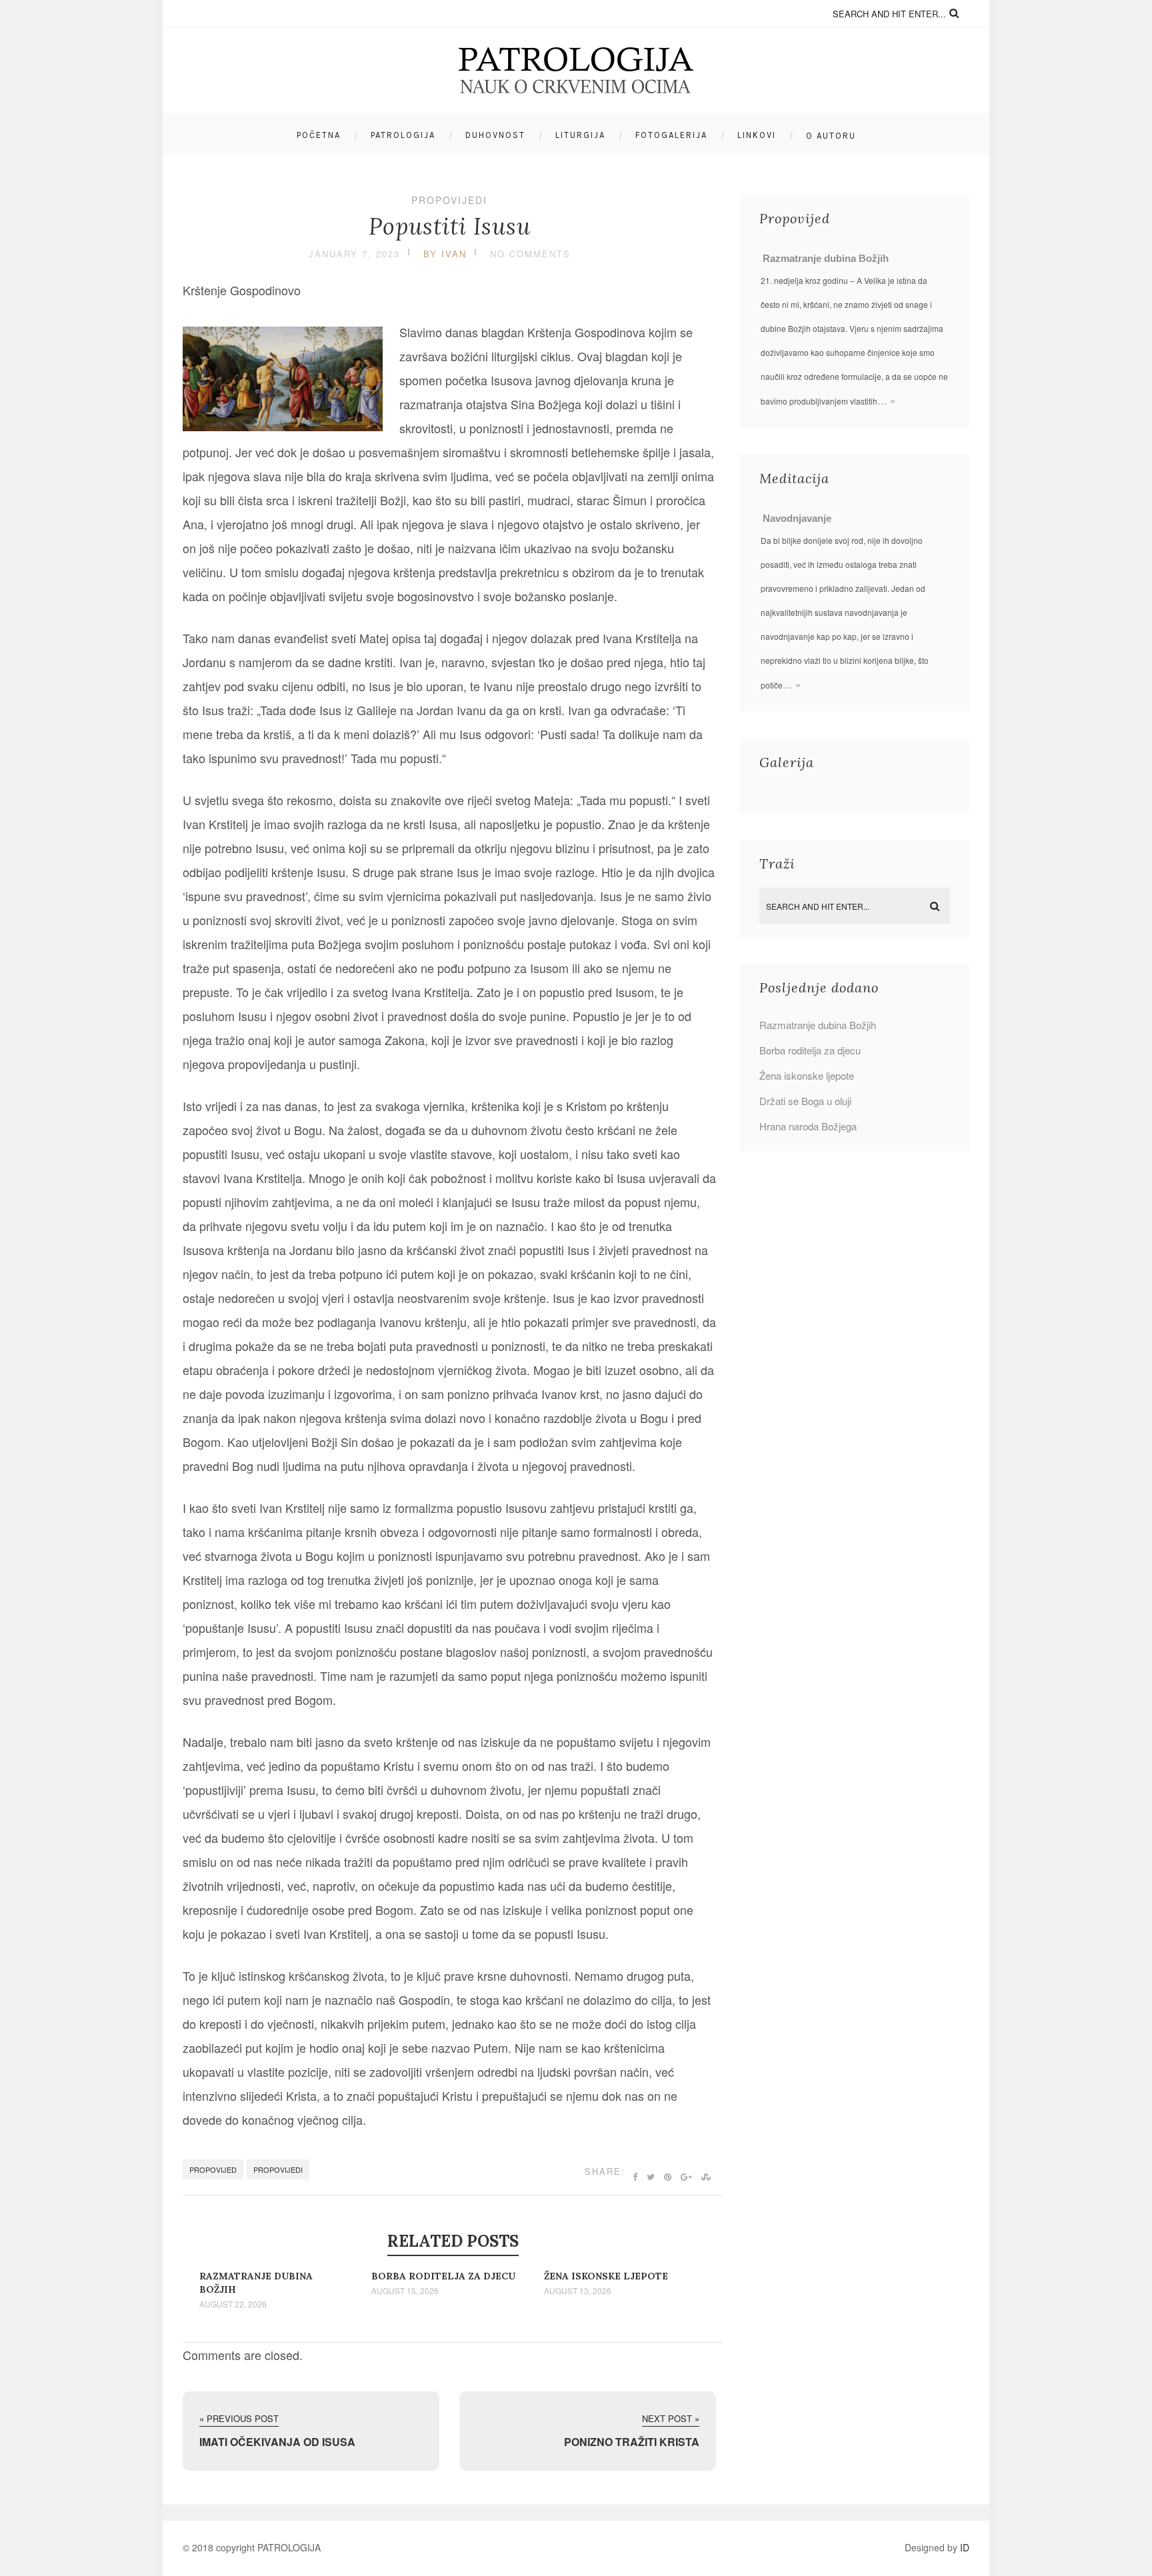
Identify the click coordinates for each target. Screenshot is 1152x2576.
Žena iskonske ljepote (606, 2276)
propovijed (213, 2169)
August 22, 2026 (233, 2304)
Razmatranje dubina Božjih (826, 258)
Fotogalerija (671, 135)
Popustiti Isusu (450, 226)
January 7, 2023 (354, 254)
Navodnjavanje (797, 518)
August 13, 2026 (578, 2291)
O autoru (831, 136)
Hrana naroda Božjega (808, 1126)
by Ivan (445, 254)
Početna (319, 135)
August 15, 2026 (405, 2291)
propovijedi (278, 2169)
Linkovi (757, 135)
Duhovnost (495, 135)
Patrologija (403, 135)
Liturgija (580, 135)
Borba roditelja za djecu (443, 2276)
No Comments (530, 254)
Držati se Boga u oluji (805, 1101)
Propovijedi (449, 200)
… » (886, 400)
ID (965, 2547)
